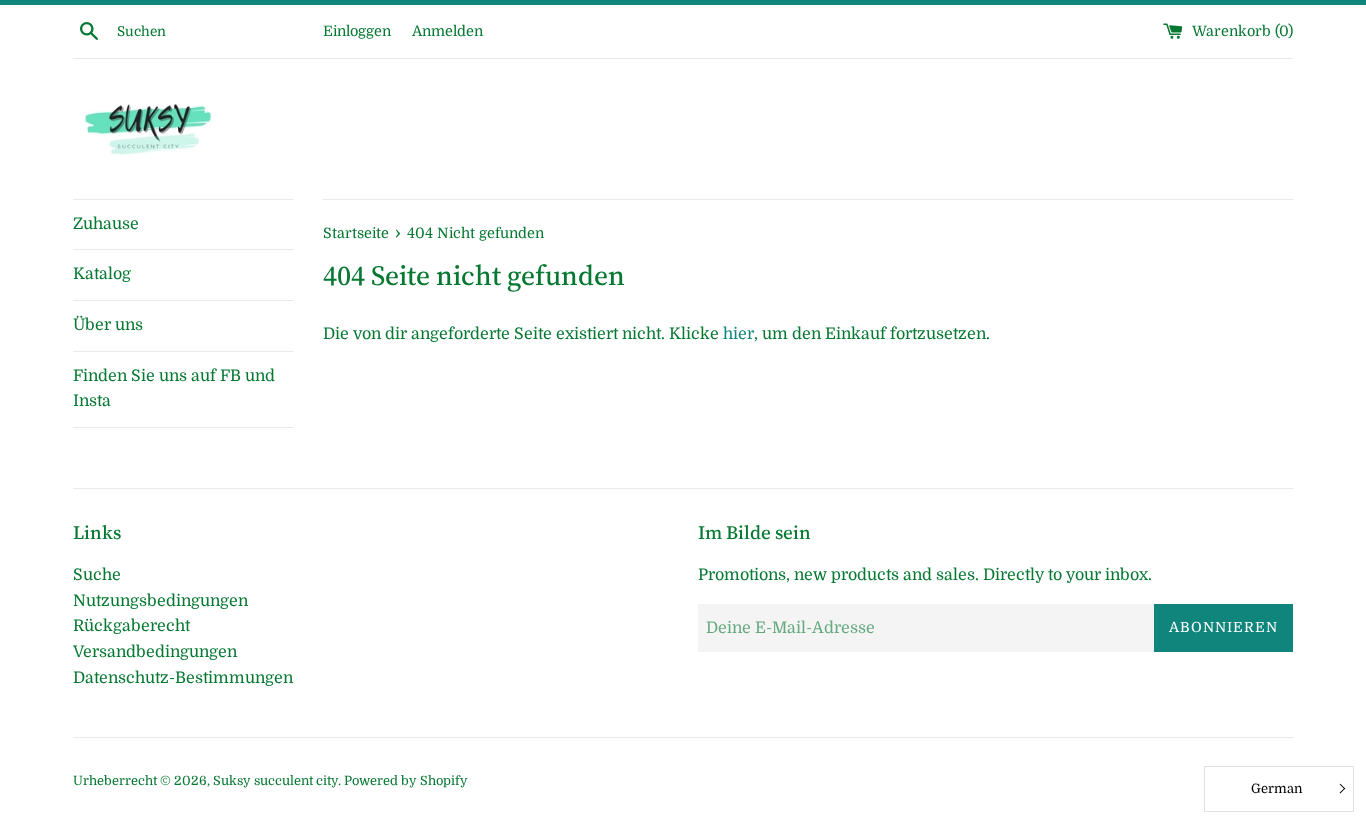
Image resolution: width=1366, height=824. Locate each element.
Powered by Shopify (406, 780)
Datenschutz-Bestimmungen (183, 678)
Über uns (108, 325)
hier (738, 334)
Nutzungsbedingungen (160, 601)
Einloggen (357, 31)
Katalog (102, 274)
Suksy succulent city (275, 780)
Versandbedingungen (155, 652)
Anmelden (447, 31)
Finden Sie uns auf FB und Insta (174, 389)
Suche (97, 575)
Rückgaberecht (131, 626)
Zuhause (106, 224)
